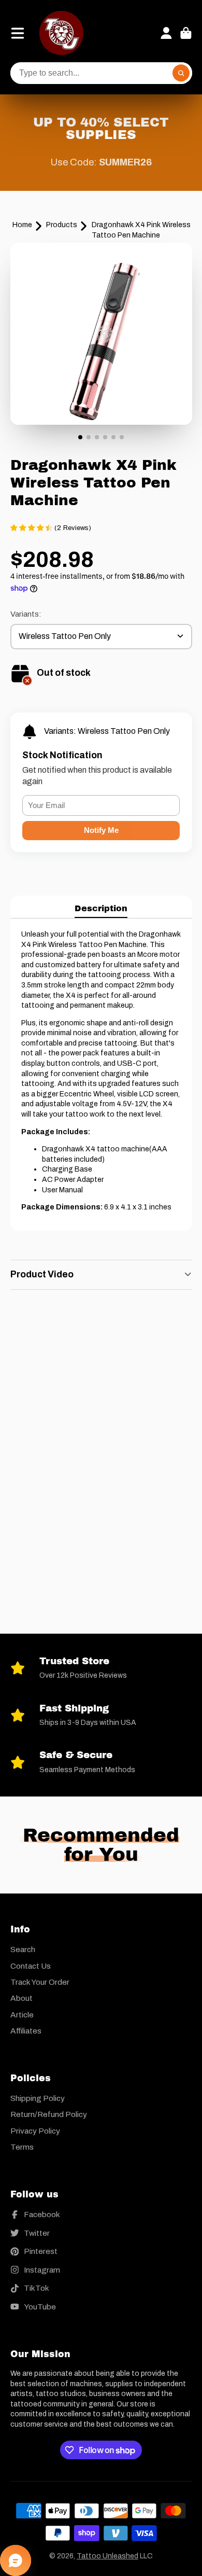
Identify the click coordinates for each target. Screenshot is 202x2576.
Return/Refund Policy (49, 2114)
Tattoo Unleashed (107, 2556)
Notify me (101, 830)
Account (166, 33)
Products (62, 225)
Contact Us (31, 1966)
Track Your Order (40, 1982)
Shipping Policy (38, 2098)
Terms (22, 2147)
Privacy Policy (35, 2131)
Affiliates (26, 2031)
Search (23, 1949)
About (21, 1998)
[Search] (181, 73)
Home (22, 225)
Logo (61, 33)
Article (22, 2015)
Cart (186, 33)
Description (101, 908)
